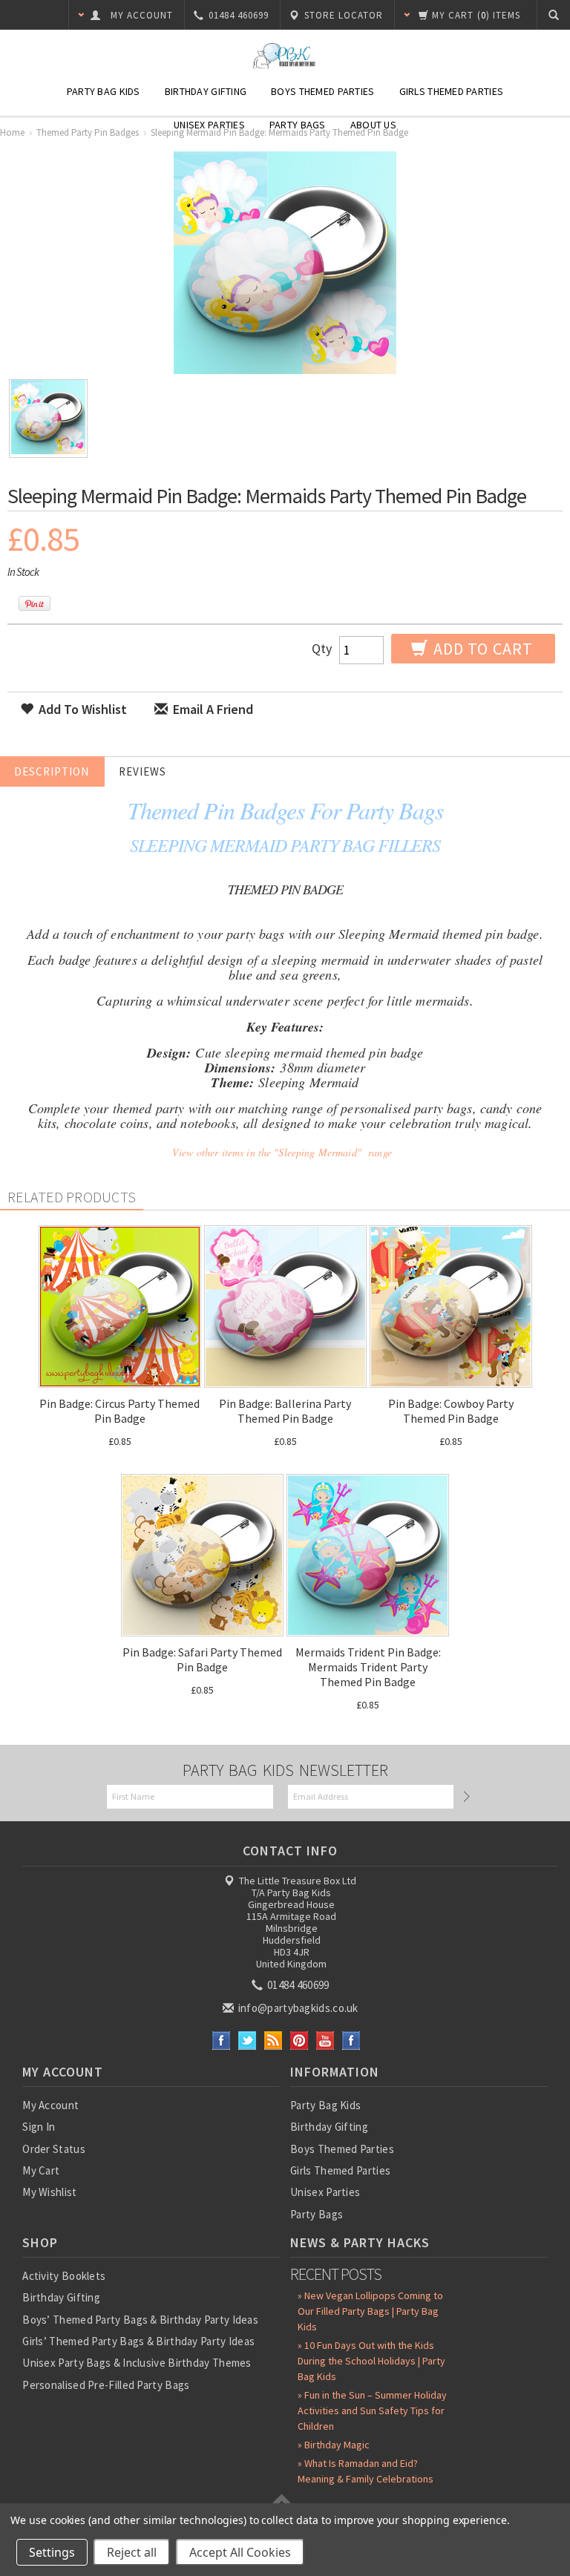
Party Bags (298, 125)
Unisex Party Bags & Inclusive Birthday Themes (137, 2363)
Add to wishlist (81, 709)
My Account (50, 2105)
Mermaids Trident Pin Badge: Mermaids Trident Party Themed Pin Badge (368, 1667)
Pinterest (299, 2041)
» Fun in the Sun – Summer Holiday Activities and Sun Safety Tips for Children (372, 2411)
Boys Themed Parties (322, 91)
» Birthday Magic (334, 2445)
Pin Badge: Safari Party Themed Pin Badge (202, 1659)
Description (52, 771)
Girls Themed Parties (452, 91)
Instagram (351, 2041)
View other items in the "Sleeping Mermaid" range (282, 1152)
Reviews (142, 771)
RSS (273, 2041)
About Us (373, 125)
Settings (52, 2552)
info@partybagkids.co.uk (297, 2008)
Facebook (222, 2041)
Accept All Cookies (240, 2552)
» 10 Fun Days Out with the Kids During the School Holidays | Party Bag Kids (371, 2361)
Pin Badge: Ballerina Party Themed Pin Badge (285, 1411)
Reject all (132, 2552)
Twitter (248, 2041)
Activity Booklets (64, 2276)
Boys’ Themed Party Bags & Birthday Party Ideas (140, 2320)
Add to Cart (481, 649)
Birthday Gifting (206, 91)
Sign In (39, 2127)
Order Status (54, 2149)
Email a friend (212, 709)
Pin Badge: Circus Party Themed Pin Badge (119, 1411)
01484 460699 (297, 1985)
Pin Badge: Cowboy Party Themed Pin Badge (451, 1411)
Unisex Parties (209, 125)
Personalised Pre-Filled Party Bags (106, 2385)
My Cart (41, 2170)
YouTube (325, 2041)
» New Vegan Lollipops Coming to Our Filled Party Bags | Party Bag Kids (370, 2311)
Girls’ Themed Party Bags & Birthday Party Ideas (138, 2341)
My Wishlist (49, 2192)
